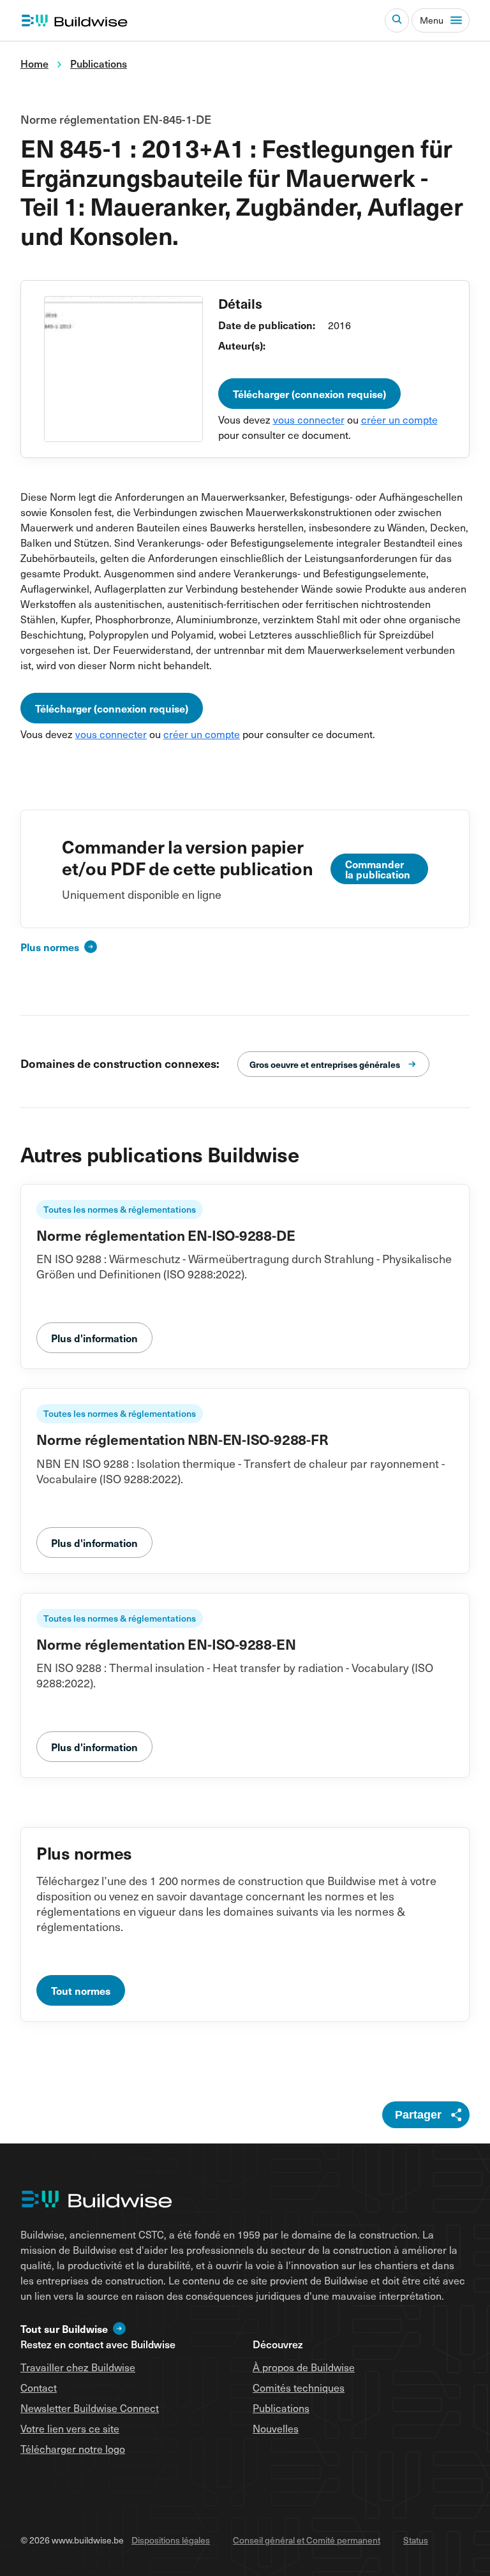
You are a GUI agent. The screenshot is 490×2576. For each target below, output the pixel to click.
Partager (418, 2115)
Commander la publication (378, 869)
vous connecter (309, 419)
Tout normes (81, 1990)
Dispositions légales (171, 2540)
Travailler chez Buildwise (78, 2367)
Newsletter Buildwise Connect (90, 2408)
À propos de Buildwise (304, 2367)
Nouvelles (276, 2428)
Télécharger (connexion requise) (309, 394)
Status (416, 2540)
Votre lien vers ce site (70, 2428)
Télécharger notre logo (73, 2448)
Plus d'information (94, 1338)
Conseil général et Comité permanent (307, 2540)
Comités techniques (299, 2387)
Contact (39, 2387)
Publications (281, 2408)
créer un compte (399, 419)
